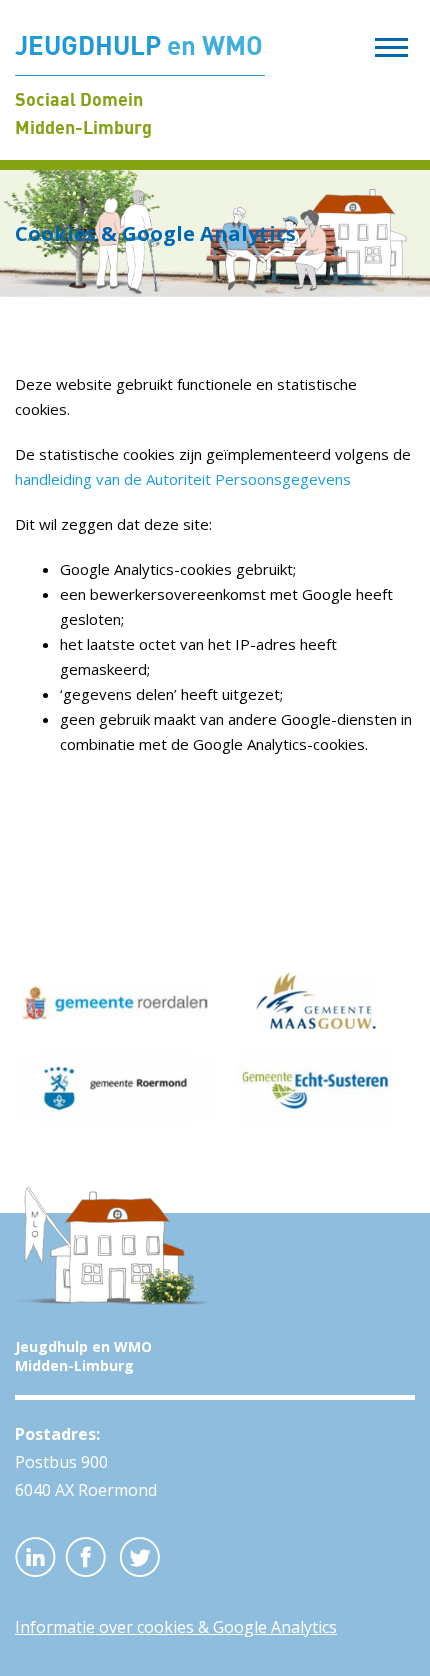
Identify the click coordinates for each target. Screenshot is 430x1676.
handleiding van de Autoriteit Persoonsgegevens (183, 479)
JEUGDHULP (139, 45)
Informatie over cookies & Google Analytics (176, 1627)
